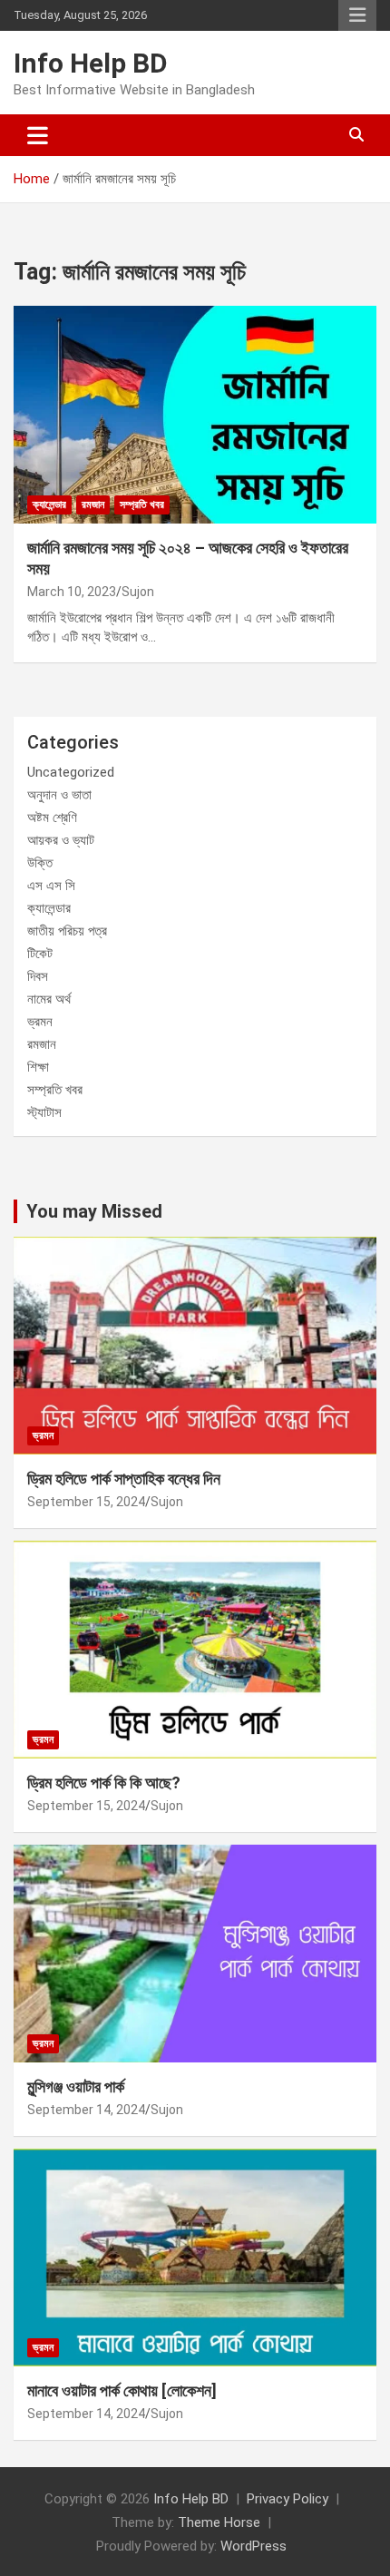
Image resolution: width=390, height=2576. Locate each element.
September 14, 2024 (86, 2110)
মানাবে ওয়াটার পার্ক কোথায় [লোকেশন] (122, 2390)
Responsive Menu (357, 15)
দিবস (38, 976)
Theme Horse (219, 2522)
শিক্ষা (38, 1067)
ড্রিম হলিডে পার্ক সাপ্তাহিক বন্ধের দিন (124, 1479)
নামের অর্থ (49, 999)
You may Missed (94, 1211)
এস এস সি (51, 886)
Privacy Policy (288, 2499)
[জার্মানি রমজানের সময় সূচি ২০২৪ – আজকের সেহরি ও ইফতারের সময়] (195, 414)
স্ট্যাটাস (44, 1112)
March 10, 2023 (72, 592)
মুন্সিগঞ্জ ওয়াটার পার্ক (76, 2086)
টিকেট (40, 954)
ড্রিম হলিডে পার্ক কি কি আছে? (104, 1783)
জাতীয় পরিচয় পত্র (67, 931)
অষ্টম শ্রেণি (52, 818)
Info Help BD (91, 63)
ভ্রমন (40, 1022)
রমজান (93, 504)
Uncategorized (71, 772)
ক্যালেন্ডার (49, 504)
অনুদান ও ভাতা (59, 795)
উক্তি (40, 863)
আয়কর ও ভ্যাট (61, 840)
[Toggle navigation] (38, 135)
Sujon (138, 592)
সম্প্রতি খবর (142, 504)
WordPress (253, 2546)
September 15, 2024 (86, 1502)
